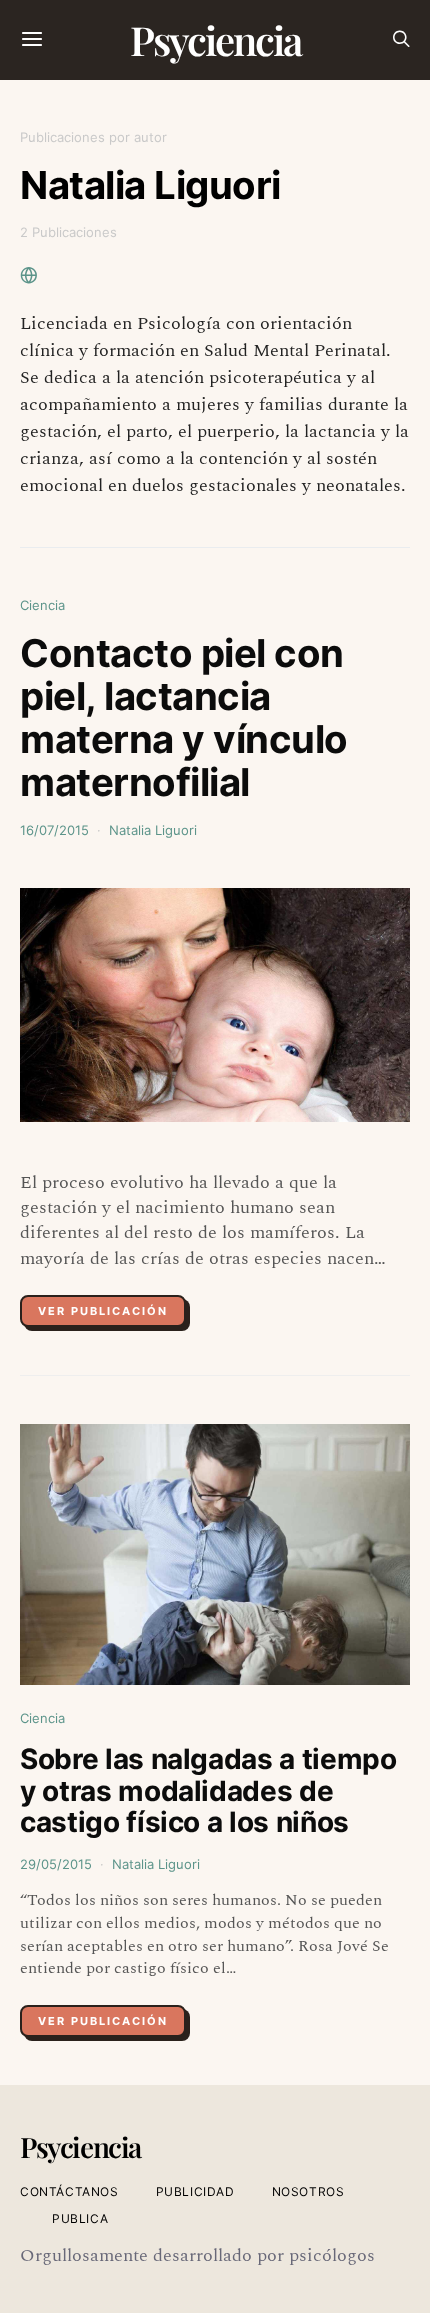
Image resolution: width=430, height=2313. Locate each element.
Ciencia (42, 605)
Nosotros (308, 2191)
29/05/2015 (56, 1864)
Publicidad (195, 2191)
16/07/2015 (54, 830)
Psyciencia (215, 39)
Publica (80, 2218)
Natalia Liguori (153, 830)
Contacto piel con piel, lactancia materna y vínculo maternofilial (184, 718)
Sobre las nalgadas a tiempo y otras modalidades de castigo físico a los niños (208, 1790)
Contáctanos (69, 2191)
